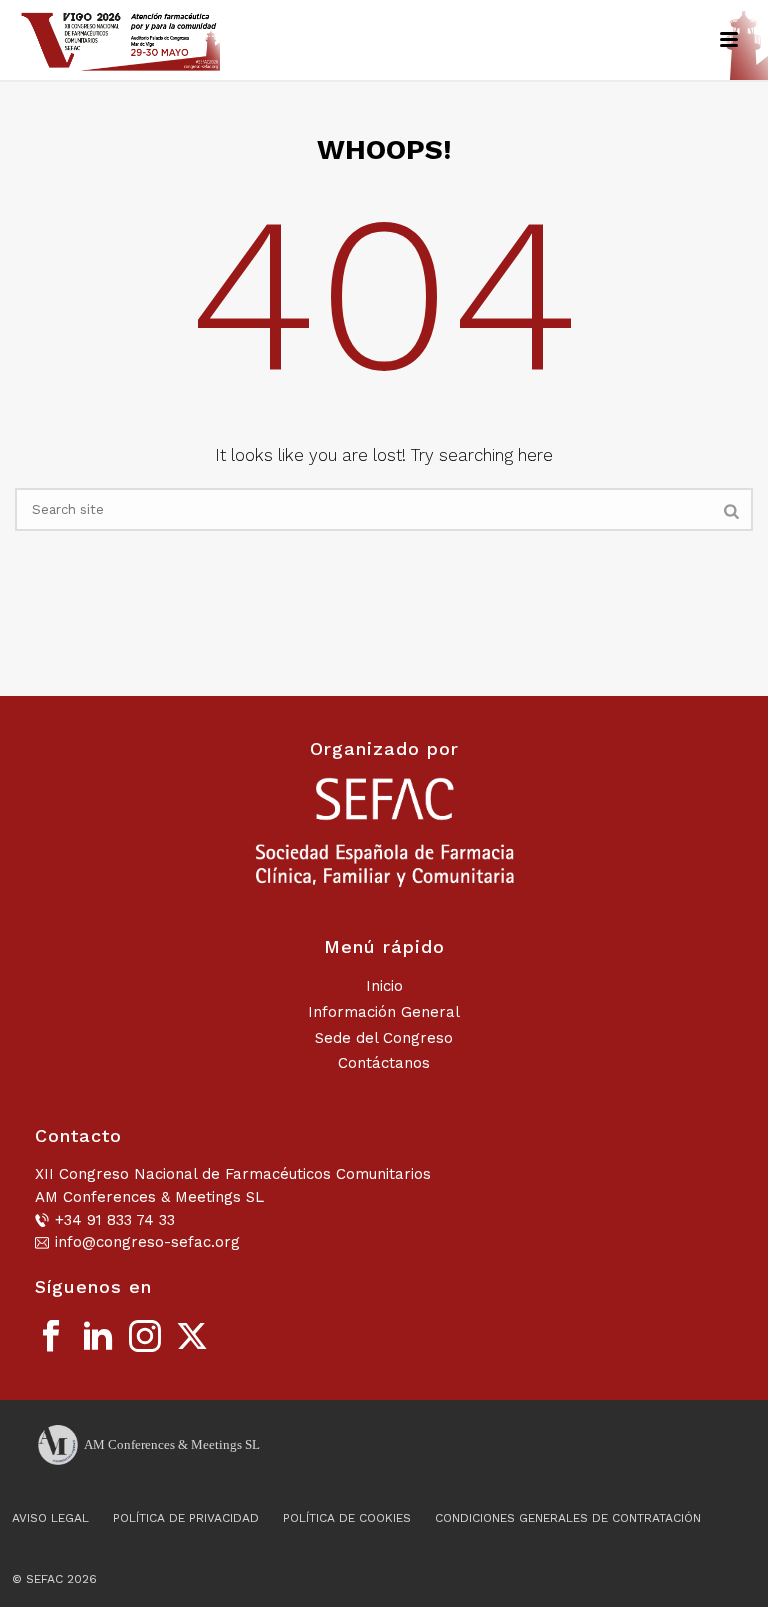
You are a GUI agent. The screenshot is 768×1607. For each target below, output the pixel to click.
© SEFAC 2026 (54, 1579)
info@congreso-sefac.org (147, 1242)
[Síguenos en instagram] (145, 1337)
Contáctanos (384, 1063)
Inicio (384, 986)
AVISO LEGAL (50, 1518)
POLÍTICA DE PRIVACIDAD (186, 1518)
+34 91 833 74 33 (115, 1220)
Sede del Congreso (384, 1038)
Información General (384, 1012)
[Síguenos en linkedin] (98, 1337)
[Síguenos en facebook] (51, 1337)
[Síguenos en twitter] (192, 1337)
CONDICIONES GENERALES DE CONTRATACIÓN (568, 1518)
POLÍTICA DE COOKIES (347, 1518)
